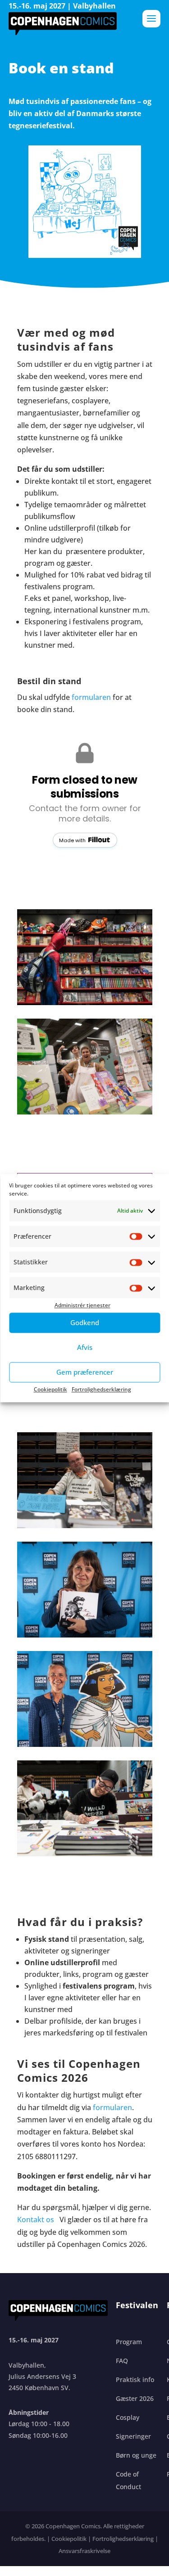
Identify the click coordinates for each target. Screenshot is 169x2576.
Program (129, 2342)
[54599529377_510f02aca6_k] (85, 1525)
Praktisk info (135, 2380)
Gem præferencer (85, 1372)
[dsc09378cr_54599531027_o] (85, 1854)
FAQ (122, 2361)
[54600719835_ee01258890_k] (85, 1744)
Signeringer (133, 2436)
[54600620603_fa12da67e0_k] (85, 1635)
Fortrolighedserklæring (101, 1389)
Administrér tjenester (82, 1306)
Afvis (85, 1347)
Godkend (85, 1322)
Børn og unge (136, 2455)
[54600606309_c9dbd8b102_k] (85, 1002)
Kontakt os (37, 2220)
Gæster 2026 (135, 2398)
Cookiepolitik (50, 1389)
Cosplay (128, 2417)
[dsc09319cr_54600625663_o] (85, 1112)
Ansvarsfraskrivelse (84, 2551)
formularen (91, 697)
